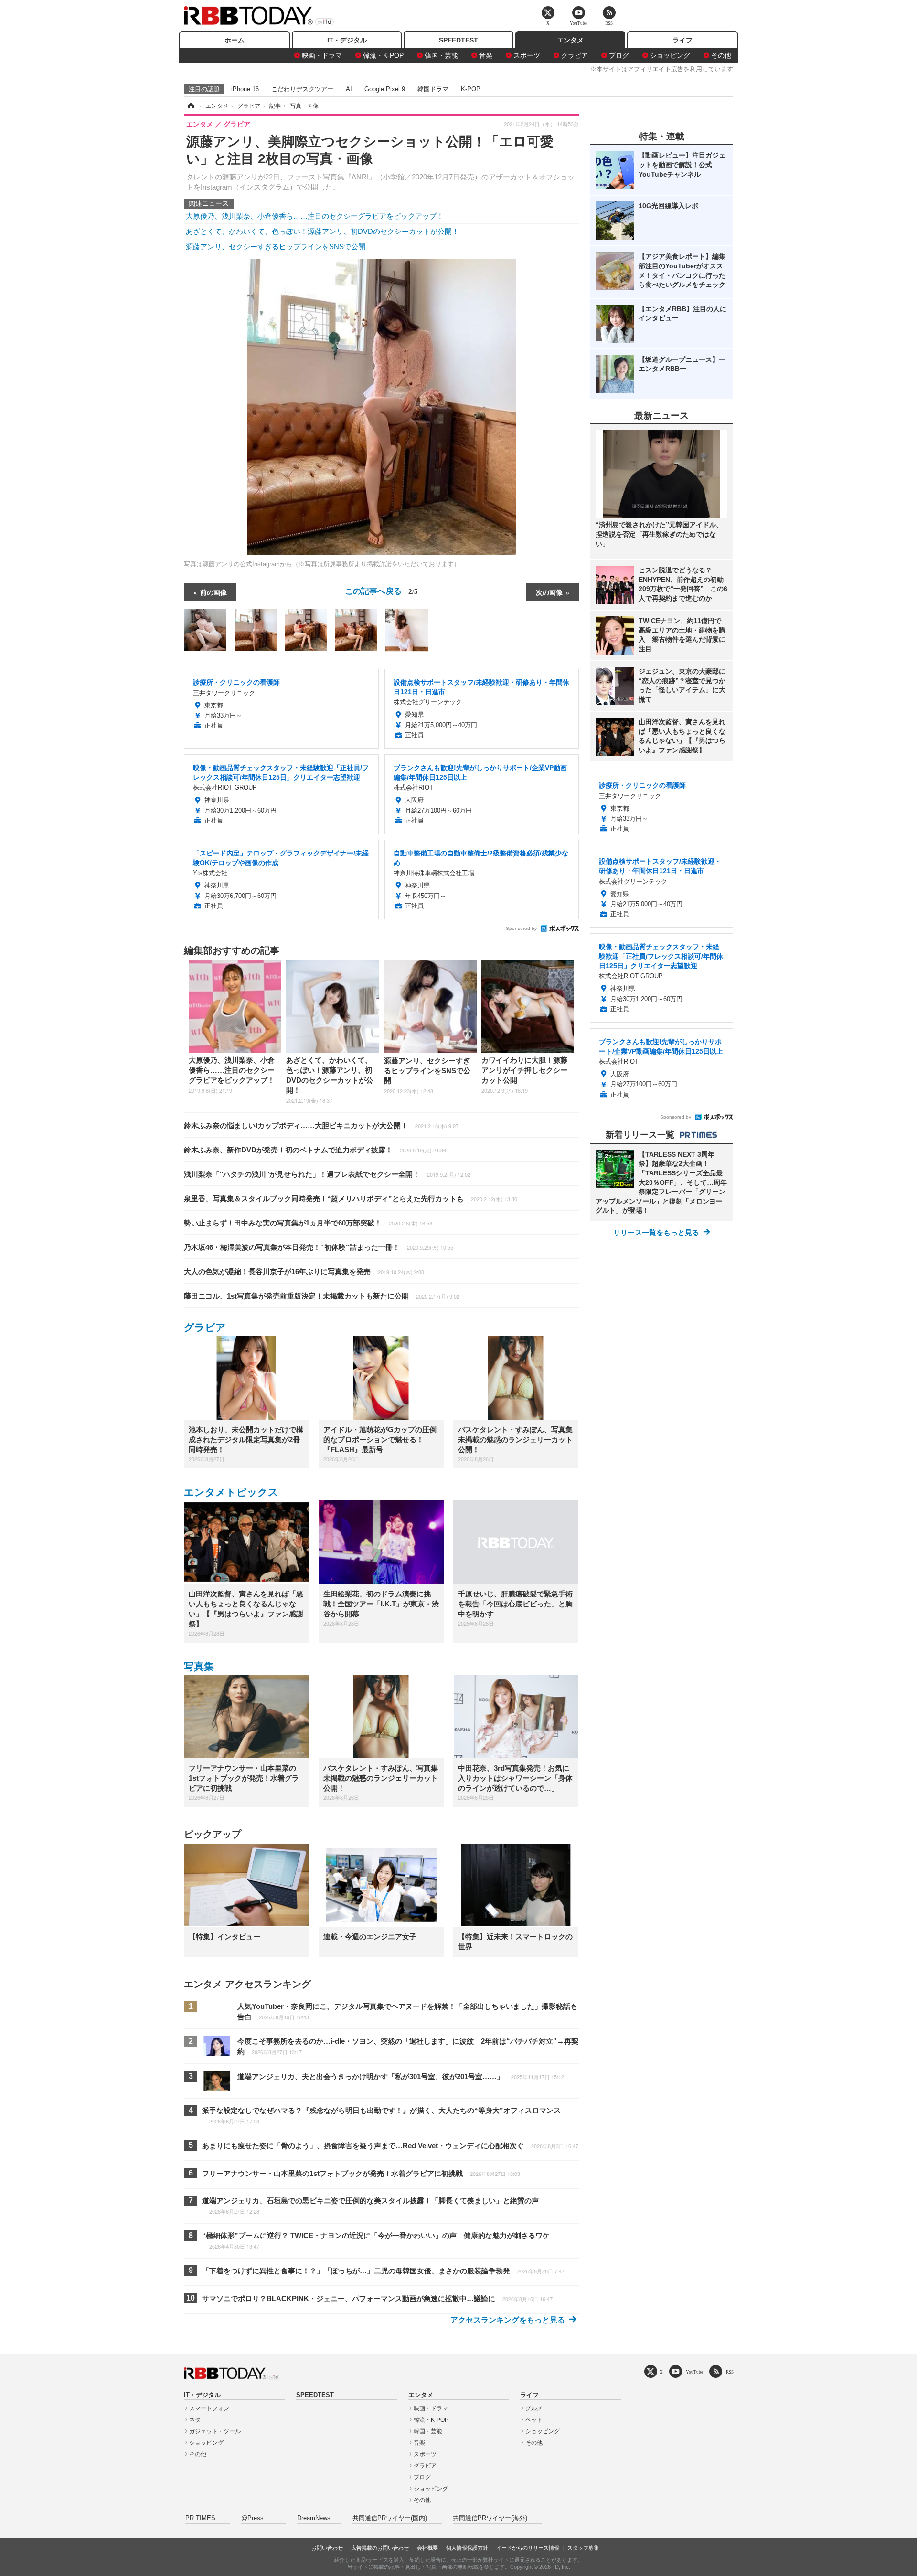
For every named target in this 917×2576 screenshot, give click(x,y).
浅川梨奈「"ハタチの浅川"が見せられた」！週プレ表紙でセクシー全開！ (327, 1174)
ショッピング (670, 55)
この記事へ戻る (381, 590)
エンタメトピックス (231, 1492)
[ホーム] (190, 106)
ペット (534, 2420)
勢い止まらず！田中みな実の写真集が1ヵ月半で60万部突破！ (308, 1223)
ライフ (682, 40)
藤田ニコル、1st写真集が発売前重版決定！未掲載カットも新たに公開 (322, 1296)
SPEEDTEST (458, 40)
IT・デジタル (347, 40)
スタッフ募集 (583, 2548)
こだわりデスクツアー (302, 89)
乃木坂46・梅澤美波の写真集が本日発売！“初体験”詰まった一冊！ (319, 1247)
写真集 (199, 1666)
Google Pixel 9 (385, 89)
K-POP (471, 89)
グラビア (575, 55)
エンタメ (570, 40)
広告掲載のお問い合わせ (380, 2548)
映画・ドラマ (322, 55)
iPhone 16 (245, 89)
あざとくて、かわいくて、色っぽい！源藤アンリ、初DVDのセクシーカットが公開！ (322, 231)
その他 (721, 55)
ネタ (195, 2420)
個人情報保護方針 (467, 2548)
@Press (252, 2518)
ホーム (235, 40)
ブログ (619, 55)
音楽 (486, 55)
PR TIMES (200, 2518)
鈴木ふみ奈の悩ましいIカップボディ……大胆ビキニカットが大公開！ (321, 1125)
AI (349, 89)
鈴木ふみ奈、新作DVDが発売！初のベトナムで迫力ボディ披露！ (315, 1150)
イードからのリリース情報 (528, 2548)
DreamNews (314, 2518)
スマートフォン (209, 2408)
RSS (730, 2372)
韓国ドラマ (433, 89)
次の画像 (549, 592)
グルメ (534, 2408)
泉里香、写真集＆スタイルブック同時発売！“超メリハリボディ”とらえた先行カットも (351, 1198)
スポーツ (527, 55)
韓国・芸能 (441, 55)
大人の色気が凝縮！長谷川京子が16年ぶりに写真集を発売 (304, 1272)
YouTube (694, 2372)
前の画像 (213, 592)
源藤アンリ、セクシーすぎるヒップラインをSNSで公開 (276, 247)
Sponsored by (521, 928)
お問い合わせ (327, 2548)
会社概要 (427, 2548)
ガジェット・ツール (215, 2431)
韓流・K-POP (383, 55)
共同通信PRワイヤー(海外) (490, 2518)
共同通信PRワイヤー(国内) (390, 2518)
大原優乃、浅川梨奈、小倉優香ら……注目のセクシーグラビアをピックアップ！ (315, 216)
